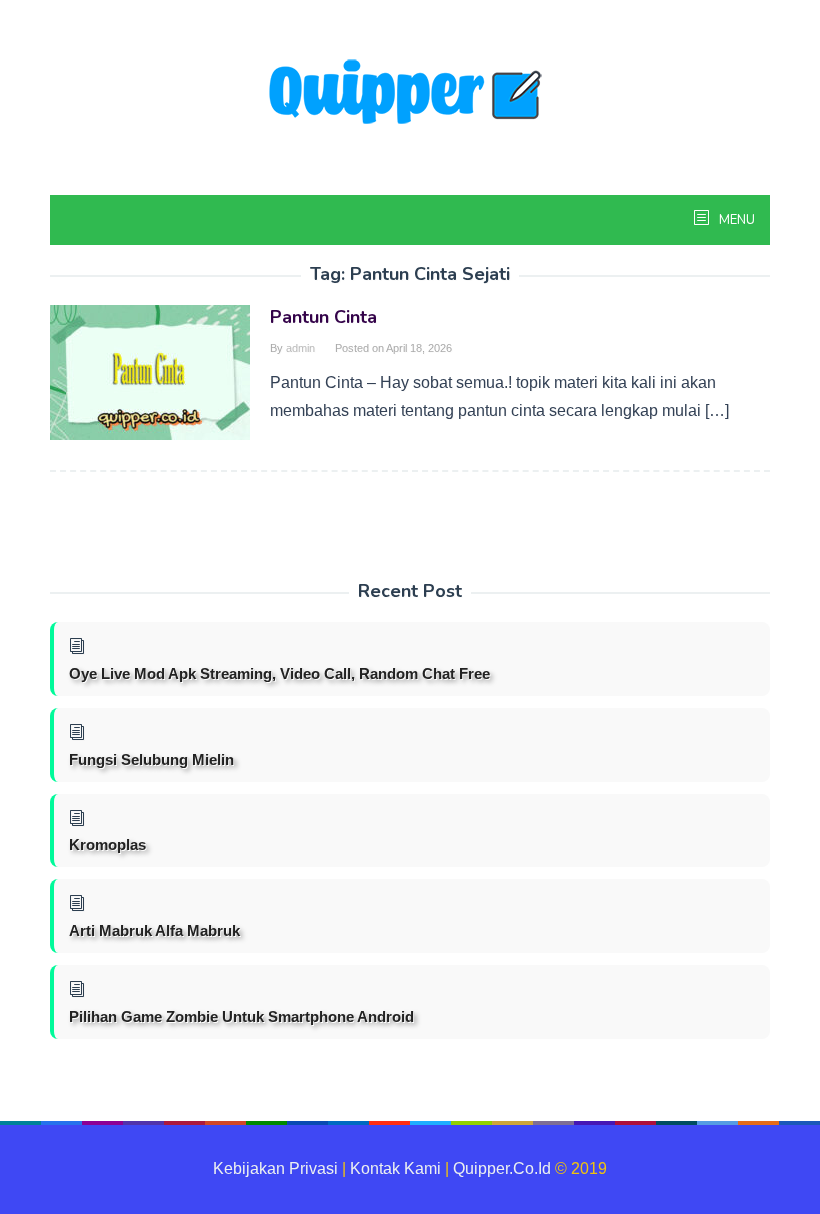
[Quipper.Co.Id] (410, 93)
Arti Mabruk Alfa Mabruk (154, 930)
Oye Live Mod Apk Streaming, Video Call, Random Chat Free (279, 673)
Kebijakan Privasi (275, 1168)
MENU (735, 220)
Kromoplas (107, 844)
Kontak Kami (395, 1168)
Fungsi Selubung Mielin (151, 759)
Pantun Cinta (323, 317)
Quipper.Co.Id (502, 1168)
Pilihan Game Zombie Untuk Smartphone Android (241, 1016)
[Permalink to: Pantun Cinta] (150, 371)
